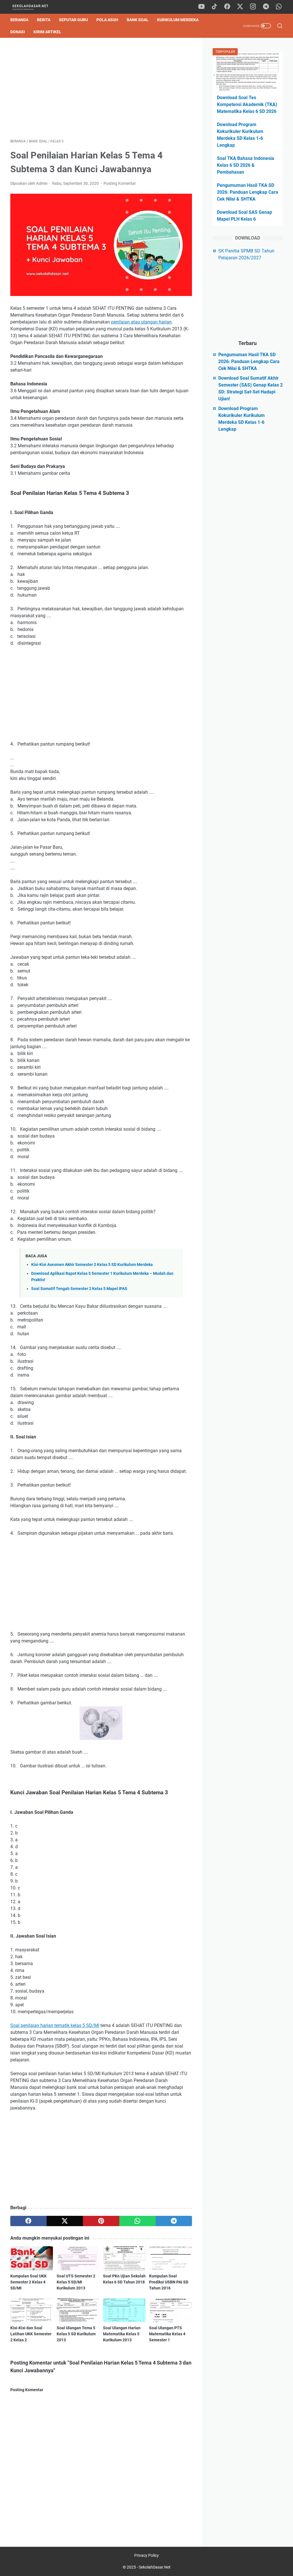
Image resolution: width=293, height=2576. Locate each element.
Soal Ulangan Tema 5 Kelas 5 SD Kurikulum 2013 (76, 2334)
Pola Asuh (107, 20)
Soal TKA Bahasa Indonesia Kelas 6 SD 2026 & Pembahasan (246, 165)
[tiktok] (214, 7)
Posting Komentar (120, 183)
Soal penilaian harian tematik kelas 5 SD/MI (55, 2025)
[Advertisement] (101, 88)
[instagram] (253, 7)
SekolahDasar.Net (155, 2567)
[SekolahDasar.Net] (35, 7)
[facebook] (227, 7)
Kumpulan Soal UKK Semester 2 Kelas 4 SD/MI (28, 2282)
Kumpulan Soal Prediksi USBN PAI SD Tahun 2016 (169, 2282)
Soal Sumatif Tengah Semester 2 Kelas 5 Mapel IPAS (79, 1289)
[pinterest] (101, 2221)
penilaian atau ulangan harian (141, 322)
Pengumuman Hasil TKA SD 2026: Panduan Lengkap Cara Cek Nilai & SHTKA (248, 192)
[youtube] (201, 7)
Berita (44, 20)
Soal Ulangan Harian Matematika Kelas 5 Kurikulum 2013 (122, 2334)
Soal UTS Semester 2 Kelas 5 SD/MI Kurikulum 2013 (76, 2282)
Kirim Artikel (47, 32)
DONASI (18, 32)
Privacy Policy (146, 2555)
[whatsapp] (279, 7)
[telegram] (266, 7)
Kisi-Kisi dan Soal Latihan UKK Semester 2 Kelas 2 (31, 2334)
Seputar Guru (73, 20)
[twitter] (240, 7)
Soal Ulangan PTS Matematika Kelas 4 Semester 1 (167, 2334)
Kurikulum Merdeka (178, 20)
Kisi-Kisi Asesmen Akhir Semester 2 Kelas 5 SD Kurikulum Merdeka (92, 1265)
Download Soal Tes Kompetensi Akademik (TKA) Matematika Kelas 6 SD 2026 (247, 104)
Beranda (19, 20)
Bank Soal (138, 20)
